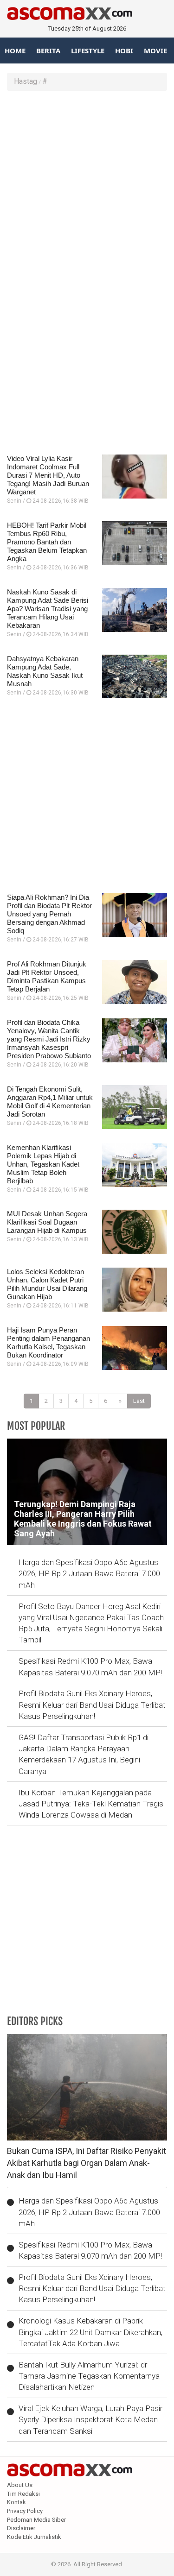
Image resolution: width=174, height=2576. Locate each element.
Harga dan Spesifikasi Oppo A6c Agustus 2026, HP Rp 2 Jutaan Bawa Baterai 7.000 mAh (89, 1574)
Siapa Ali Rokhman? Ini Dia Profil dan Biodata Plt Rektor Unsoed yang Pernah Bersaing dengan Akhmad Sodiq (49, 914)
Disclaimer (21, 2528)
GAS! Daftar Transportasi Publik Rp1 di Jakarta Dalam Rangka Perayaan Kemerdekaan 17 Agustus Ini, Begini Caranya (84, 1754)
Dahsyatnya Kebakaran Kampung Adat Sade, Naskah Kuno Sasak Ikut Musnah (45, 671)
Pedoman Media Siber (36, 2520)
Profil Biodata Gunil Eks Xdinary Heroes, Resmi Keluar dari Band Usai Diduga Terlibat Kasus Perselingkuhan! (92, 1705)
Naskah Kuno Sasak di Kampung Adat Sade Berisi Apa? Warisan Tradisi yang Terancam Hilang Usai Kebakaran (48, 609)
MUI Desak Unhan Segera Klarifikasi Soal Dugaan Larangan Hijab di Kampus (47, 1222)
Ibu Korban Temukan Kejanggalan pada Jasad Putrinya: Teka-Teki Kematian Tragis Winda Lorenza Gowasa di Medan (91, 1804)
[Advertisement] (87, 187)
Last (139, 1401)
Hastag (26, 81)
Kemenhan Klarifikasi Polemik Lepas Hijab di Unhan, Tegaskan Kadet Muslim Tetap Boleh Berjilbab (43, 1164)
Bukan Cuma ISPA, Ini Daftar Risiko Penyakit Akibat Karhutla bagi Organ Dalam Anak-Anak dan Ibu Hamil (87, 2163)
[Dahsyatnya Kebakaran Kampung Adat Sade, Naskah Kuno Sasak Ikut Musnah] (135, 677)
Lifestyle (88, 51)
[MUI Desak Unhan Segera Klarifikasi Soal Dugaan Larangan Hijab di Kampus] (135, 1232)
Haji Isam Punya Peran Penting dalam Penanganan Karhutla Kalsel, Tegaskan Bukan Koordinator (48, 1342)
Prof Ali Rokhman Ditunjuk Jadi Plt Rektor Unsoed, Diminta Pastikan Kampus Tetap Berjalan (47, 976)
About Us (20, 2485)
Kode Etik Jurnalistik (34, 2537)
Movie (155, 51)
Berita (48, 51)
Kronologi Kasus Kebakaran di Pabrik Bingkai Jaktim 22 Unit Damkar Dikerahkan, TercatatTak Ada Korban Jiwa (90, 2332)
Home (15, 51)
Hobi (124, 51)
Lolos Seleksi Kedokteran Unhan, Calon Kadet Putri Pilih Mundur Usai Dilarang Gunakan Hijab (47, 1284)
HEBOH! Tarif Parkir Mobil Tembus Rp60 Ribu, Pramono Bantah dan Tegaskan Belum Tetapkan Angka (47, 542)
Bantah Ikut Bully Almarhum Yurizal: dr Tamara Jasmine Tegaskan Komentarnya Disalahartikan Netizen (89, 2376)
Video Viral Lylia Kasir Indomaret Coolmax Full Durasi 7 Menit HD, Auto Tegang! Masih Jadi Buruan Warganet (48, 475)
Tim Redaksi (23, 2494)
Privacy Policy (25, 2511)
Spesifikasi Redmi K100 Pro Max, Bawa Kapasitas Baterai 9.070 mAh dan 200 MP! (90, 1667)
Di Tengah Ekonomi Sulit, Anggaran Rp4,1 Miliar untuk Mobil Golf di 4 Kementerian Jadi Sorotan (50, 1102)
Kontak (16, 2502)
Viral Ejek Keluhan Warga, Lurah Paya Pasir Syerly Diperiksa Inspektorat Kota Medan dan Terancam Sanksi (90, 2420)
